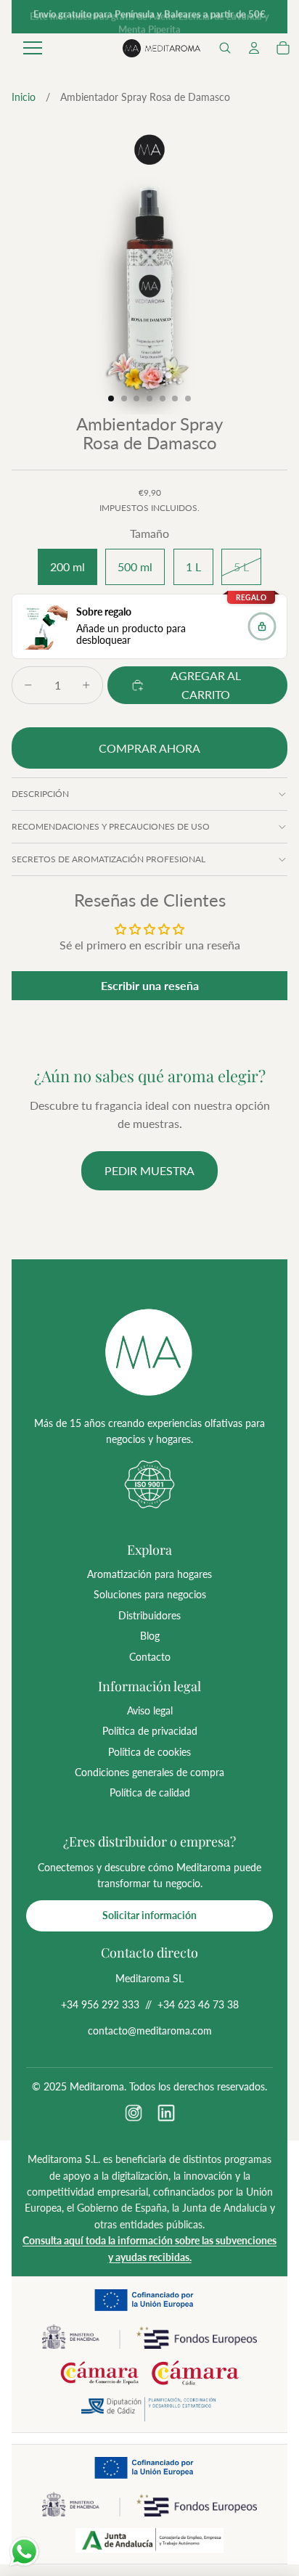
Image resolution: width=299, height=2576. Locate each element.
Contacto (150, 1657)
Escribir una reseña (150, 985)
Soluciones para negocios (150, 1594)
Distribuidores (149, 1615)
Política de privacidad (150, 1731)
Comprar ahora (149, 748)
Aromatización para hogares (149, 1574)
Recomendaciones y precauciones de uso (111, 826)
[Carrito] (283, 48)
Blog (150, 1636)
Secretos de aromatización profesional (108, 859)
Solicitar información (149, 1915)
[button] (225, 48)
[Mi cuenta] (254, 48)
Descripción (40, 794)
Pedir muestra (149, 1170)
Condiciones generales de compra (149, 1772)
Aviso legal (150, 1710)
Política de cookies (149, 1752)
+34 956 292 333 (100, 2004)
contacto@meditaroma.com (150, 2031)
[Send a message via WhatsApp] (24, 2552)
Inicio (24, 97)
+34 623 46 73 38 (198, 2004)
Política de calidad (150, 1792)
